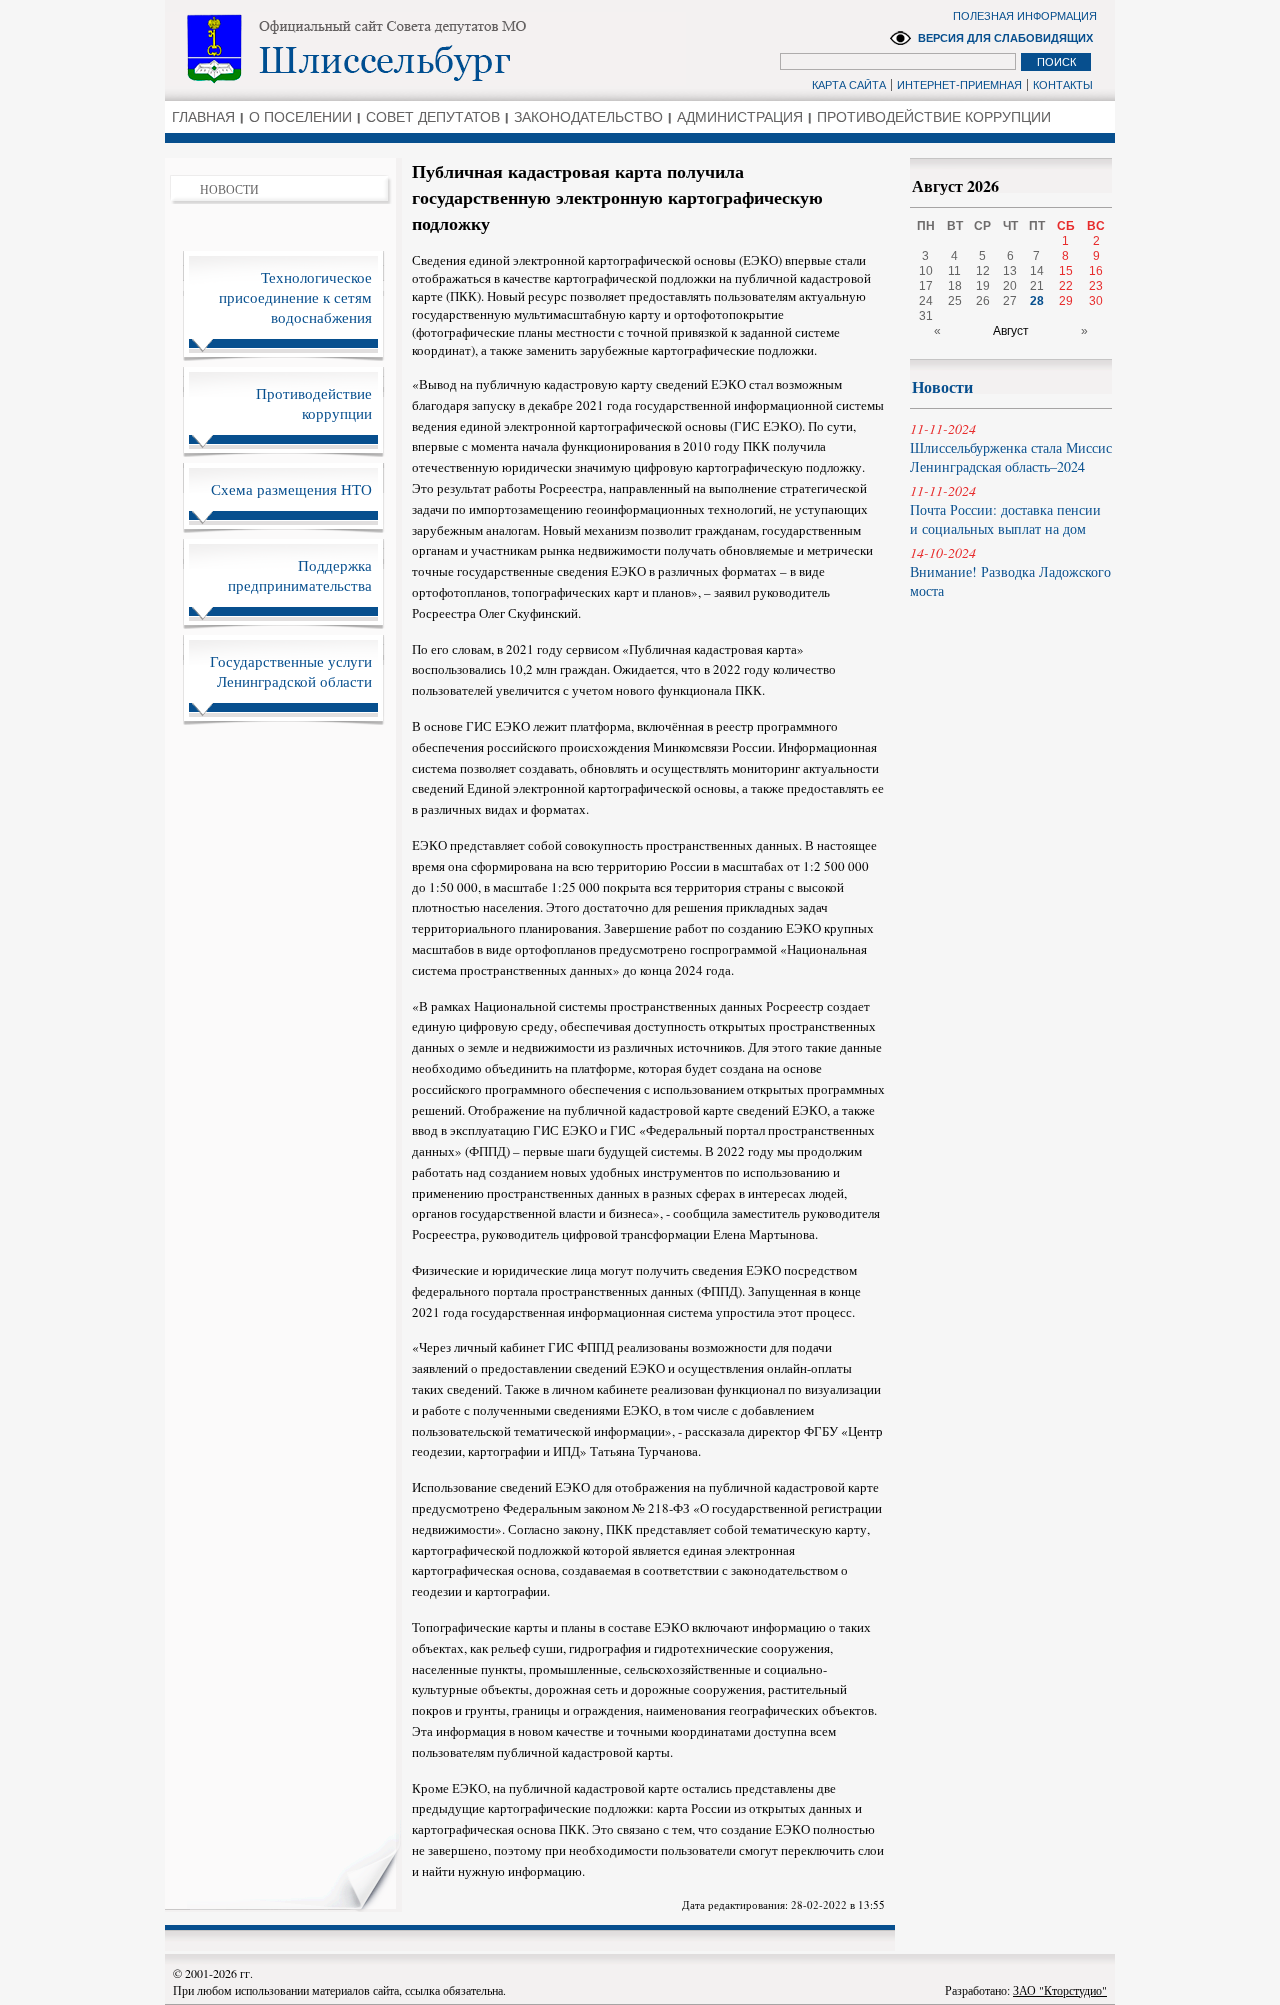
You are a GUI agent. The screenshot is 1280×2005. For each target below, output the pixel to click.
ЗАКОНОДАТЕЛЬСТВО (588, 117)
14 (1037, 271)
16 (1096, 271)
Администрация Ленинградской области (425, 49)
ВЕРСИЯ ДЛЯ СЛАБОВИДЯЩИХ (1005, 38)
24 (926, 301)
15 (1066, 271)
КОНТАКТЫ (1063, 85)
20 (1010, 286)
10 (926, 271)
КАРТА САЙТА (849, 85)
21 (1037, 286)
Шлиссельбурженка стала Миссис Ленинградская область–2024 (1011, 447)
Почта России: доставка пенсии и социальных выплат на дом (1005, 509)
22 (1066, 286)
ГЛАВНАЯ (203, 117)
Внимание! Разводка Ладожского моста (1010, 571)
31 (926, 316)
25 (955, 301)
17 (926, 286)
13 (1010, 271)
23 (1096, 286)
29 (1066, 301)
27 (1010, 301)
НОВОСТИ (229, 189)
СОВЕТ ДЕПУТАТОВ (433, 117)
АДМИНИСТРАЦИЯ (740, 117)
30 (1096, 301)
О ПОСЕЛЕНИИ (300, 117)
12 (983, 271)
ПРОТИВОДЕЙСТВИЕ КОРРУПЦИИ (934, 117)
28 (1037, 301)
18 (955, 286)
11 (954, 271)
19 (983, 286)
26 (983, 301)
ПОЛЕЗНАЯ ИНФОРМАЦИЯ (1025, 16)
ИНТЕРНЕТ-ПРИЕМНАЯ (959, 85)
